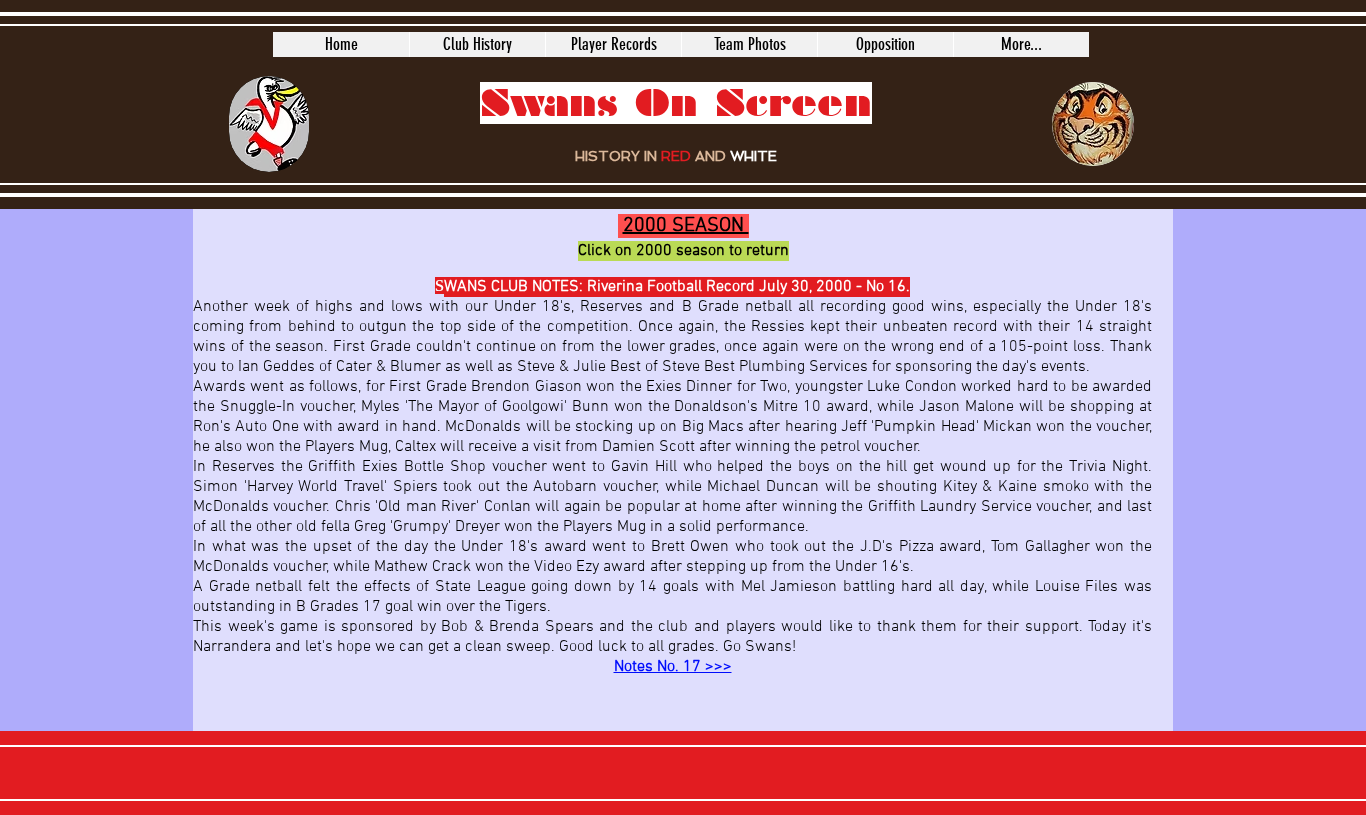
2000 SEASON (686, 226)
